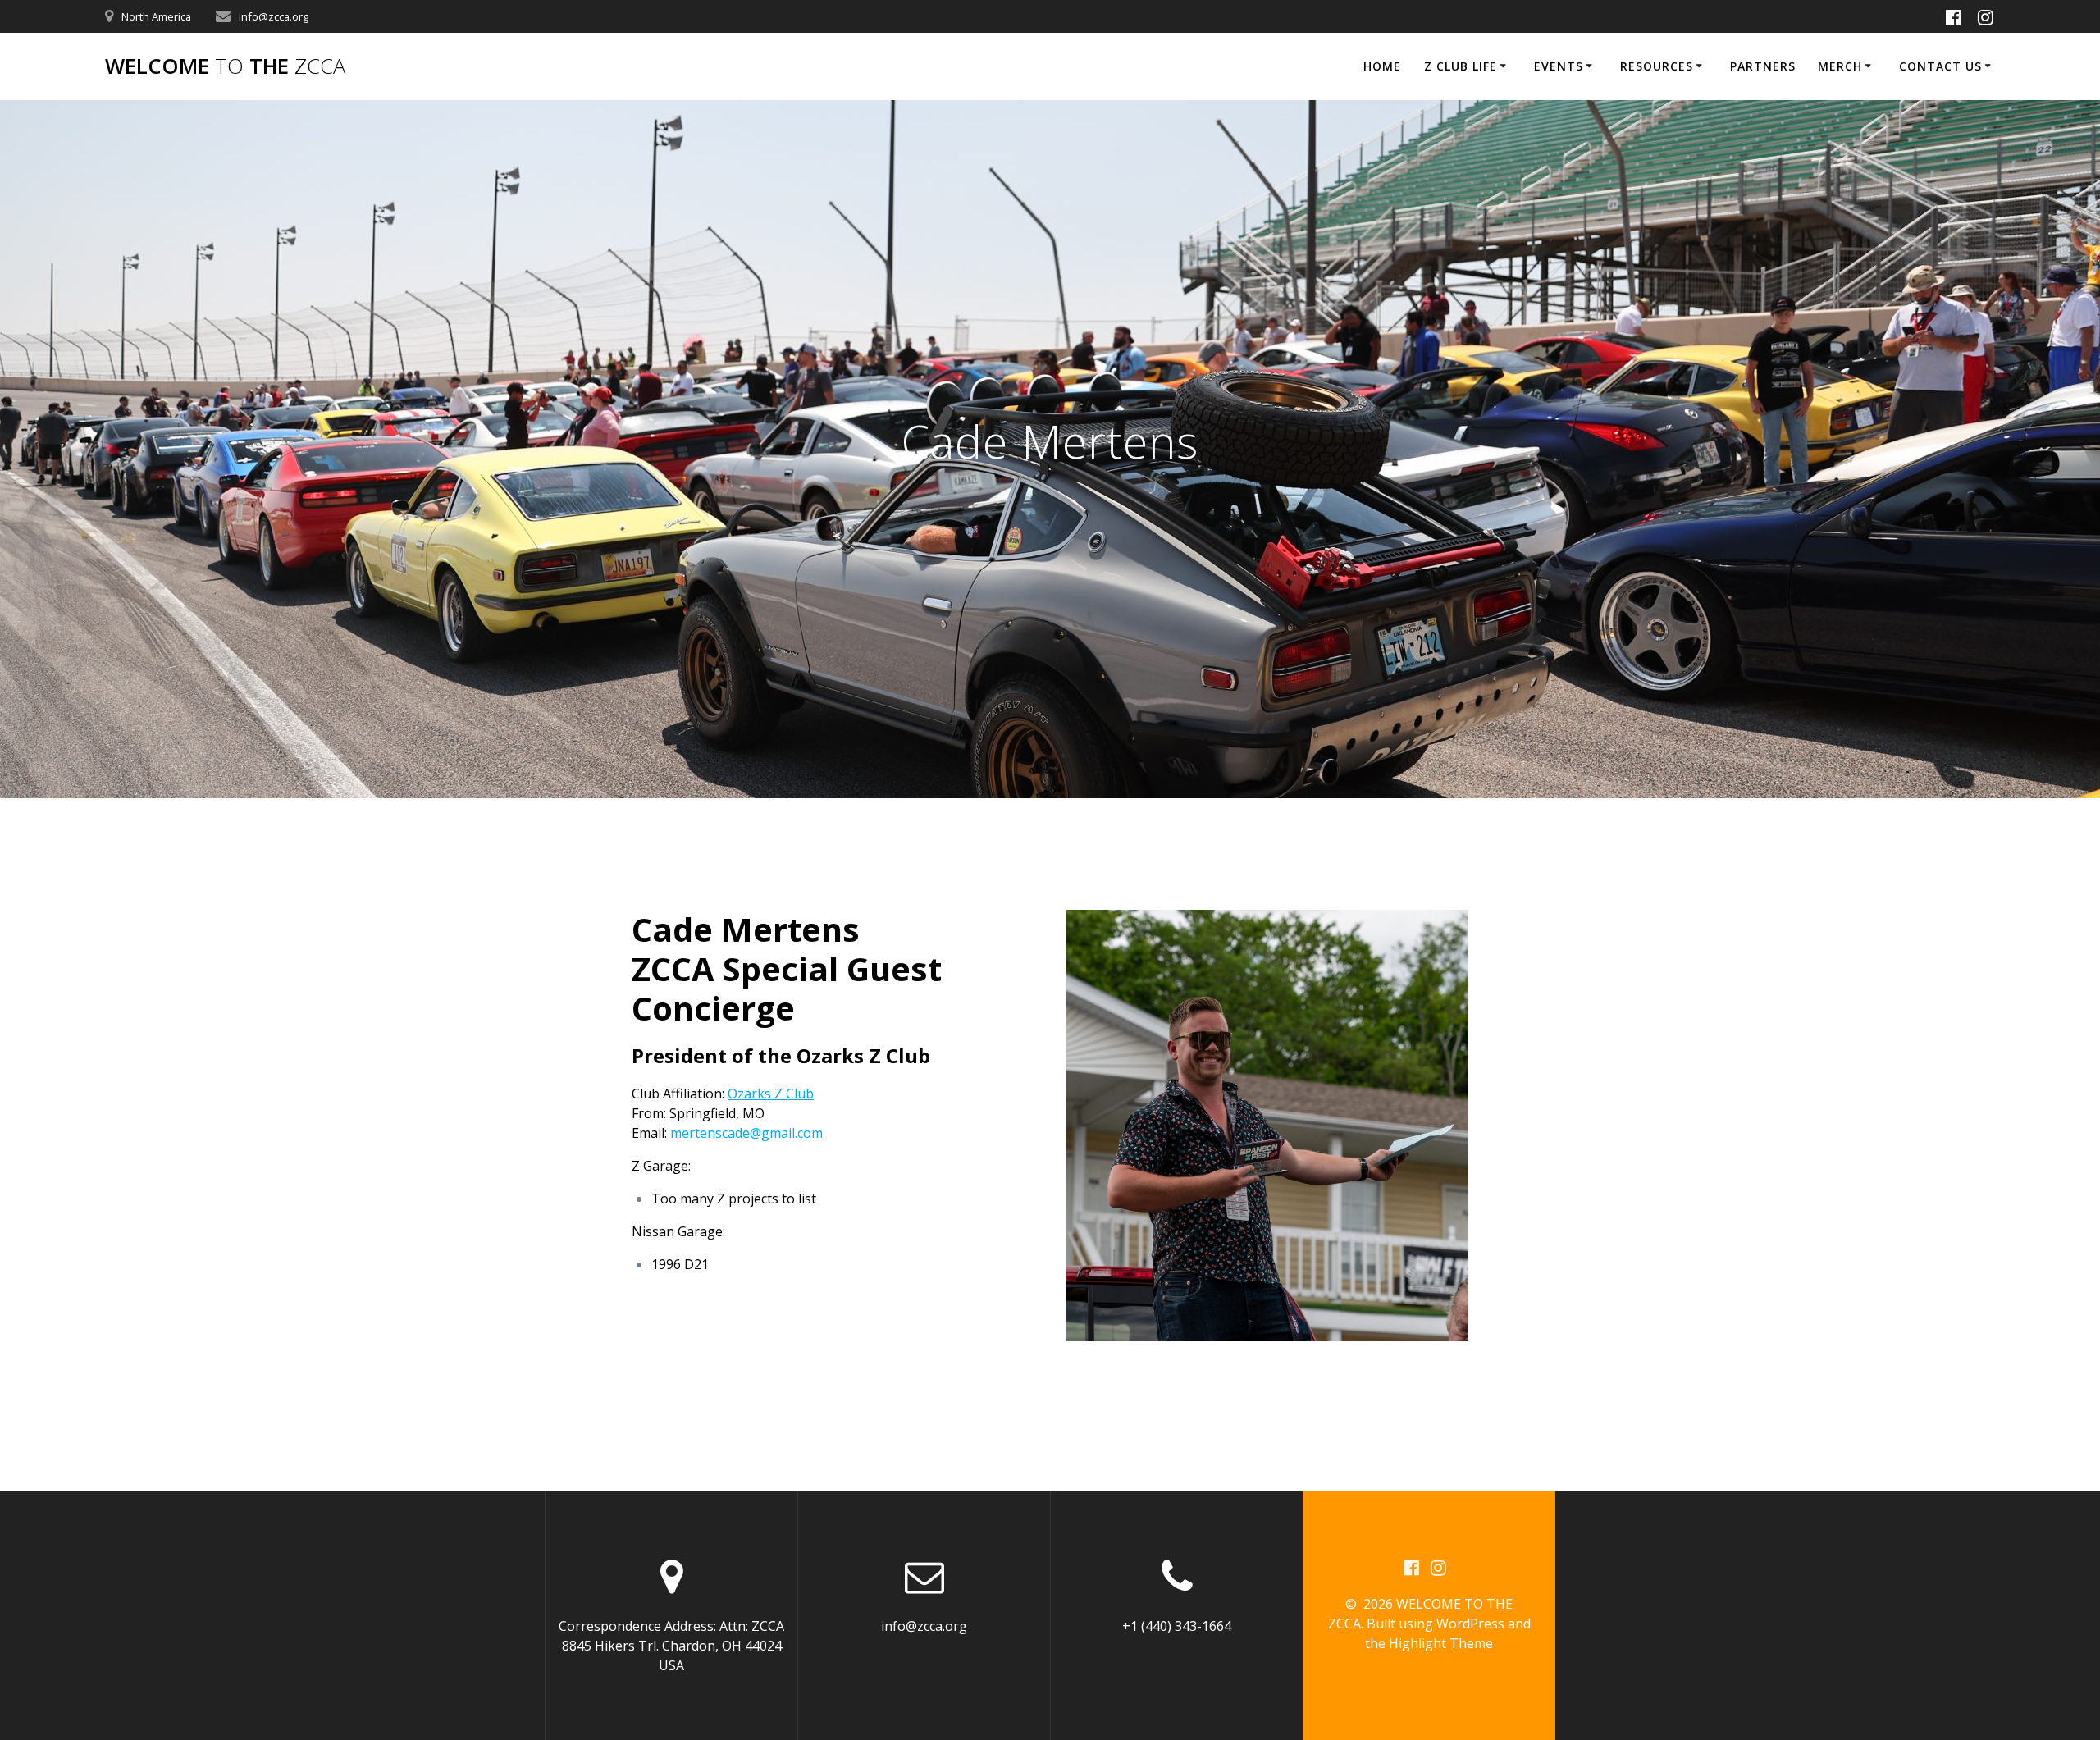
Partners (1763, 66)
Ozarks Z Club (771, 1094)
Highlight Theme (1441, 1643)
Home (1382, 66)
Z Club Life (1461, 66)
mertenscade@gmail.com (746, 1133)
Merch (1840, 66)
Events (1559, 66)
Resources (1657, 66)
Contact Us (1940, 66)
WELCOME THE (225, 66)
